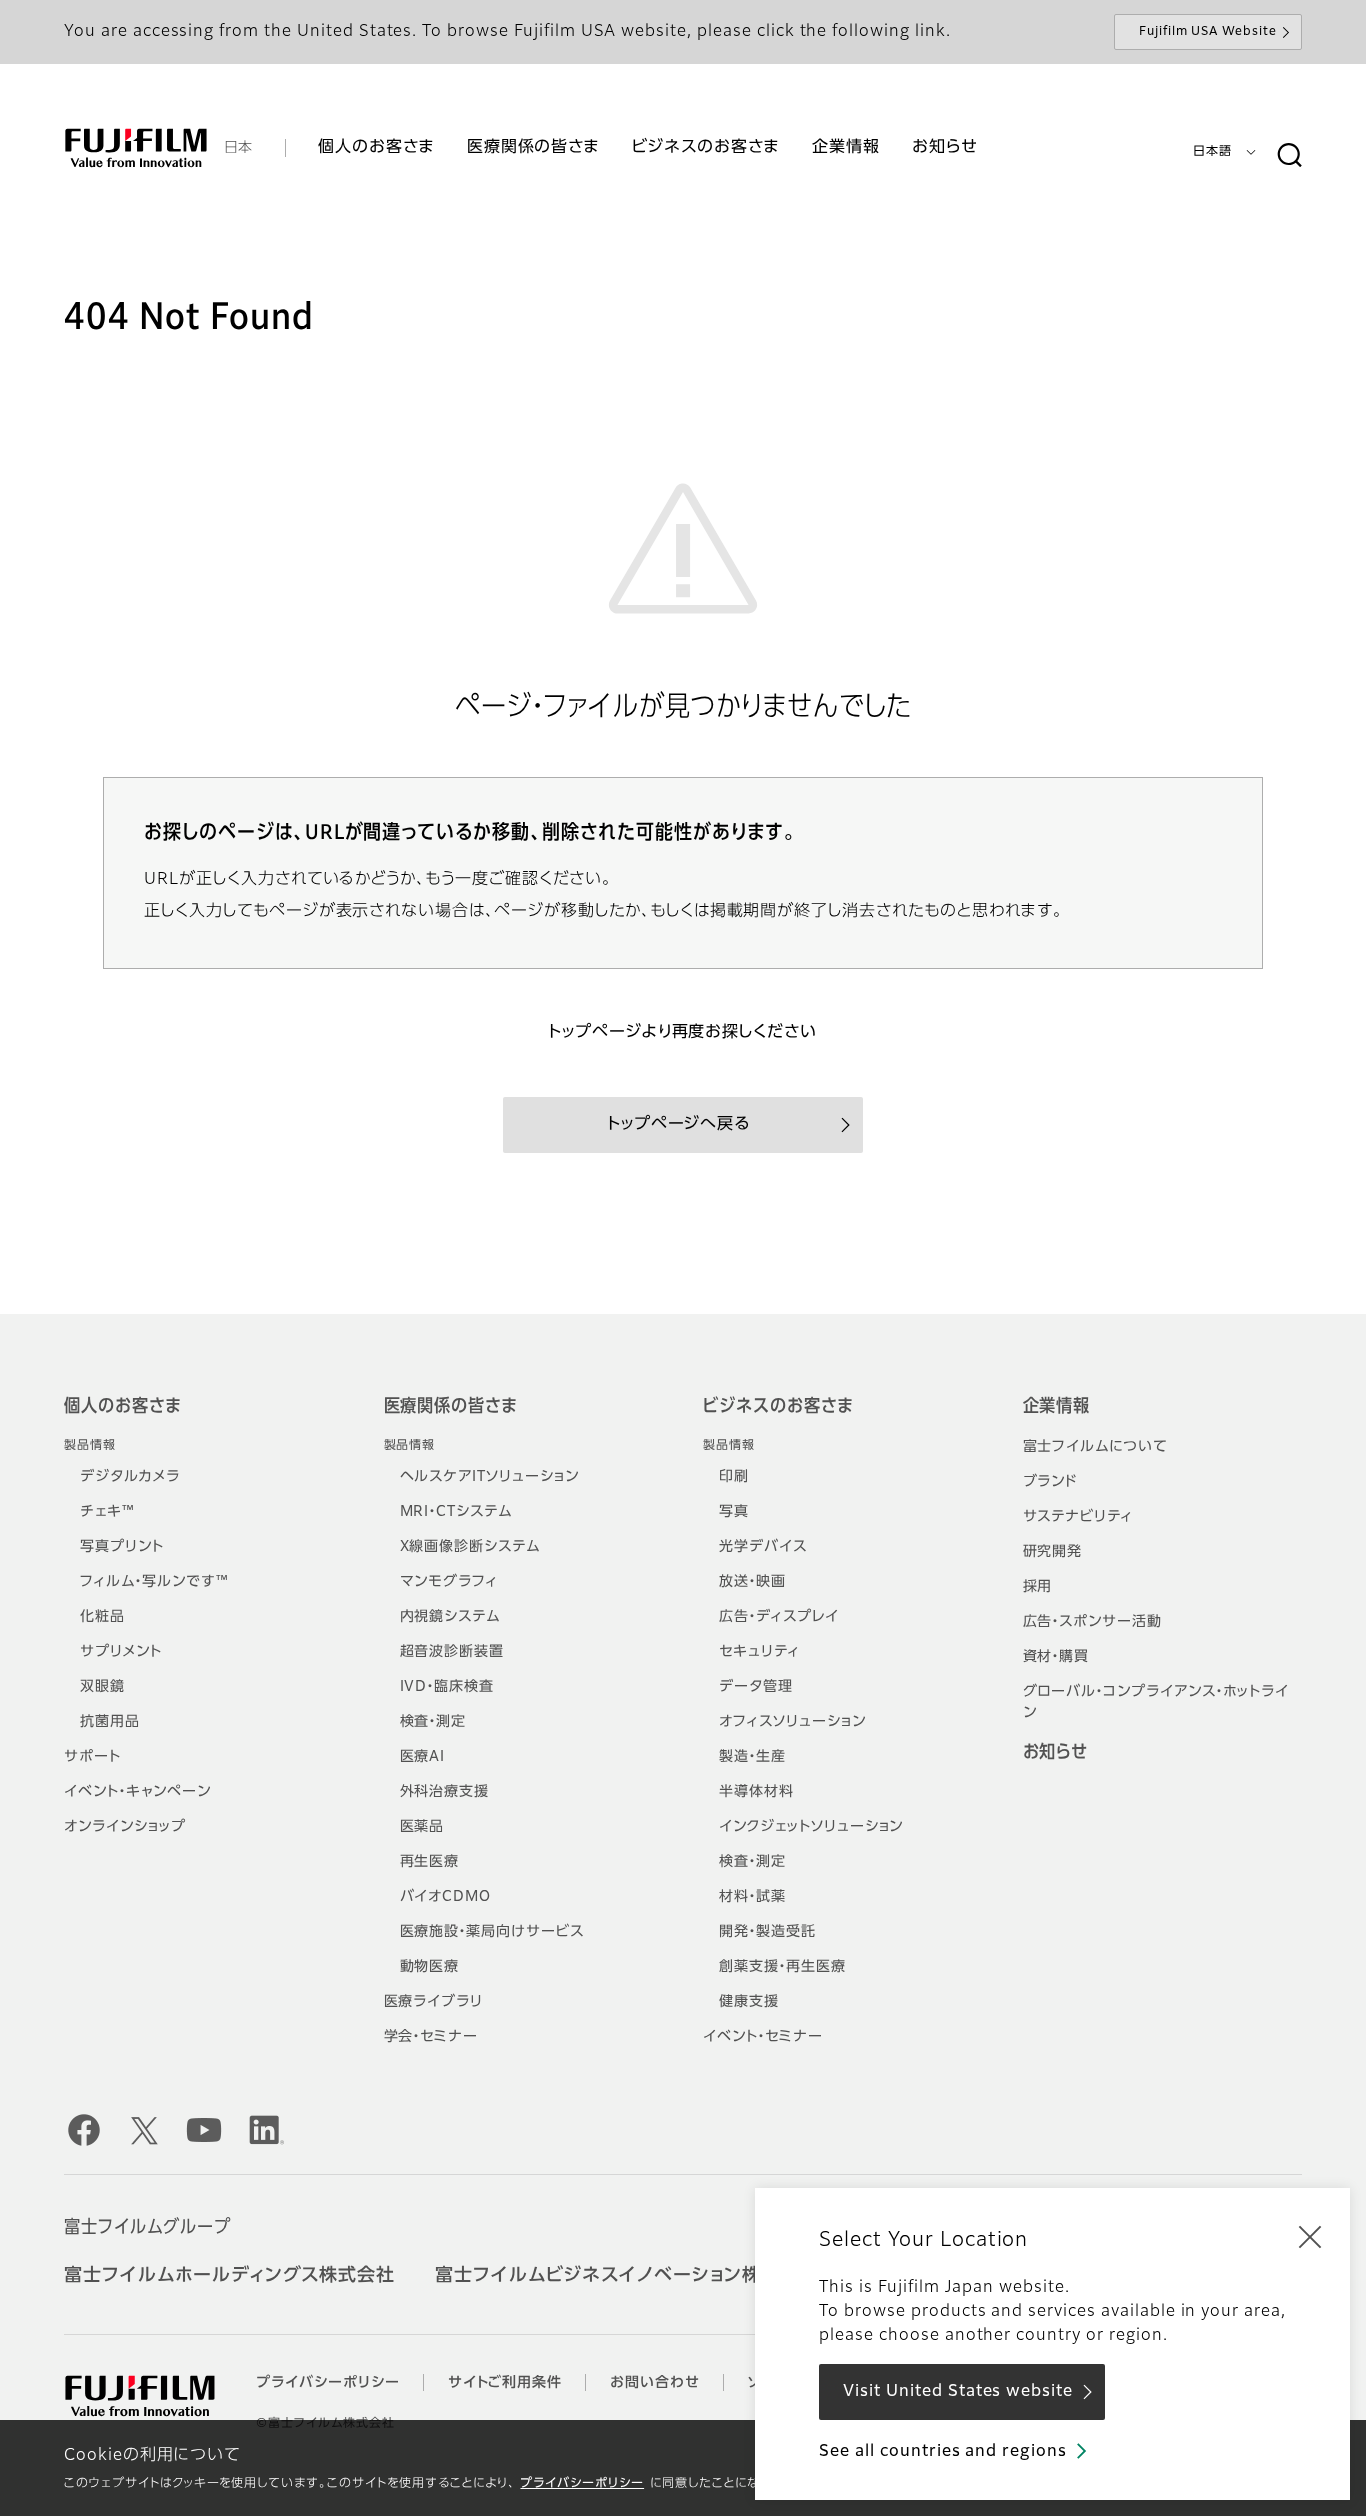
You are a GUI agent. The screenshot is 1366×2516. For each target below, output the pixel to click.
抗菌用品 (110, 1722)
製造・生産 (752, 1757)
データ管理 (756, 1687)
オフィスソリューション (792, 1722)
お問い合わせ (655, 2383)
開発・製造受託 (767, 1932)
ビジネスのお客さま (778, 1407)
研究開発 (1053, 1552)
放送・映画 (752, 1582)
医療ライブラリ (434, 2002)
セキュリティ (759, 1652)
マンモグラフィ (449, 1582)
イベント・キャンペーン (137, 1792)
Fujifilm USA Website (1208, 32)
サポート (92, 1757)
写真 (734, 1512)
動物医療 (430, 1967)
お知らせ (1056, 1753)
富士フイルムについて (1096, 1447)
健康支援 (749, 2002)
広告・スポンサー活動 (1093, 1622)
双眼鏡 (102, 1687)
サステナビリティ (1078, 1517)
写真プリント (122, 1547)
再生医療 (430, 1862)
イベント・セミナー (763, 2037)
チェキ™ (107, 1512)
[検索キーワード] (1289, 156)
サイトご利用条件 (505, 2383)
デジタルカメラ (130, 1477)
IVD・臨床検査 (447, 1687)
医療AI (423, 1757)
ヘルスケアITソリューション (489, 1477)
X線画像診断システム (470, 1547)
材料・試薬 (752, 1897)
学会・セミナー (431, 2037)
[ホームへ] (136, 148)
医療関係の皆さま (451, 1407)
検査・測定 (433, 1722)
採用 (1038, 1587)
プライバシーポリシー (582, 2484)
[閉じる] (1310, 2236)
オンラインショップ (125, 1827)
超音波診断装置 (452, 1652)
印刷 (734, 1477)
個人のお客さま (122, 1407)
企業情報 (1057, 1407)
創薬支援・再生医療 (782, 1967)
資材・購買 (1056, 1657)
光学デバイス (763, 1547)
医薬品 (422, 1827)
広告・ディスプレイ (779, 1617)
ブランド (1050, 1482)
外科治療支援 (445, 1792)
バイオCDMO (446, 1897)
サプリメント (121, 1652)
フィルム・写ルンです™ (154, 1582)
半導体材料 (756, 1792)
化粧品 (102, 1617)
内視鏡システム (450, 1617)
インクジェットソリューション (811, 1827)
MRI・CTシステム (456, 1512)
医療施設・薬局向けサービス (492, 1932)
